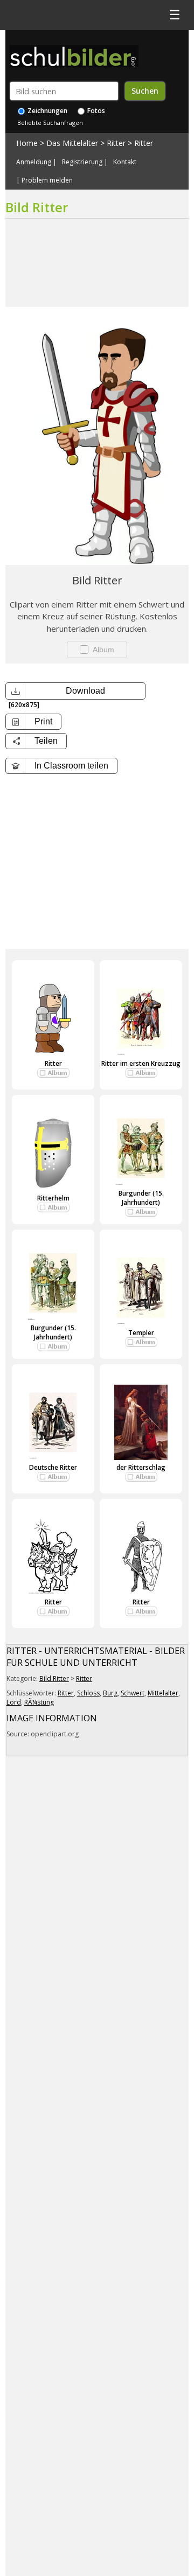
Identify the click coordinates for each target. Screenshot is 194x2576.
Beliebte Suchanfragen (50, 123)
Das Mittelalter (72, 143)
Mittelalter (163, 1693)
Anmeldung (34, 162)
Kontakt (125, 162)
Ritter (116, 143)
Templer (141, 1333)
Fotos (95, 111)
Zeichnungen (47, 111)
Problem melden (47, 180)
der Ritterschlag (141, 1467)
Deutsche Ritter (53, 1467)
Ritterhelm (53, 1198)
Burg (110, 1693)
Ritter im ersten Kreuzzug (141, 1063)
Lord (14, 1702)
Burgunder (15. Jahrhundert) (141, 1198)
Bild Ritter (54, 1678)
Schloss (88, 1693)
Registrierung (82, 162)
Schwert (133, 1693)
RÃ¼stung (39, 1702)
